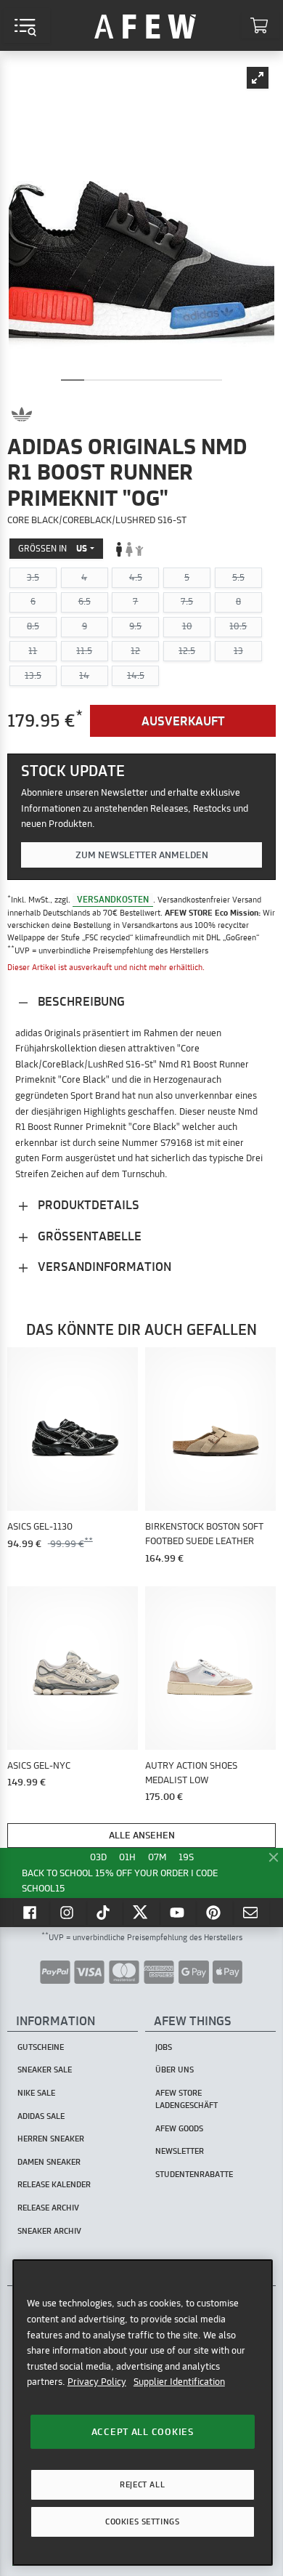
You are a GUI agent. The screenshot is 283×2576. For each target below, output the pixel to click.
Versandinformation (103, 1266)
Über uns (175, 2070)
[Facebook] (31, 1913)
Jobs (164, 2047)
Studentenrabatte (194, 2174)
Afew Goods (179, 2128)
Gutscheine (41, 2047)
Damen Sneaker (49, 2162)
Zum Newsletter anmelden (142, 855)
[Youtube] (179, 1913)
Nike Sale (36, 2093)
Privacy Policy (97, 2381)
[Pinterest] (215, 1913)
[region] (143, 2412)
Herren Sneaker (51, 2139)
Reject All (142, 2484)
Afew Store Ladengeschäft (186, 2099)
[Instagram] (68, 1913)
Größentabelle (88, 1236)
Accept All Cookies (143, 2431)
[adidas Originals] (22, 414)
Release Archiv (48, 2208)
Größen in (53, 548)
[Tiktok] (105, 1913)
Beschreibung (80, 1001)
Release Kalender (54, 2184)
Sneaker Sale (45, 2070)
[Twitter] (141, 1913)
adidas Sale (41, 2116)
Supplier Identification (179, 2381)
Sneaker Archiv (49, 2231)
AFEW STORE (145, 25)
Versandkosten (113, 899)
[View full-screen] (258, 78)
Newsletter (180, 2151)
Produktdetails (87, 1204)
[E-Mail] (252, 1913)
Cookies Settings (142, 2522)
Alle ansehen (142, 1835)
